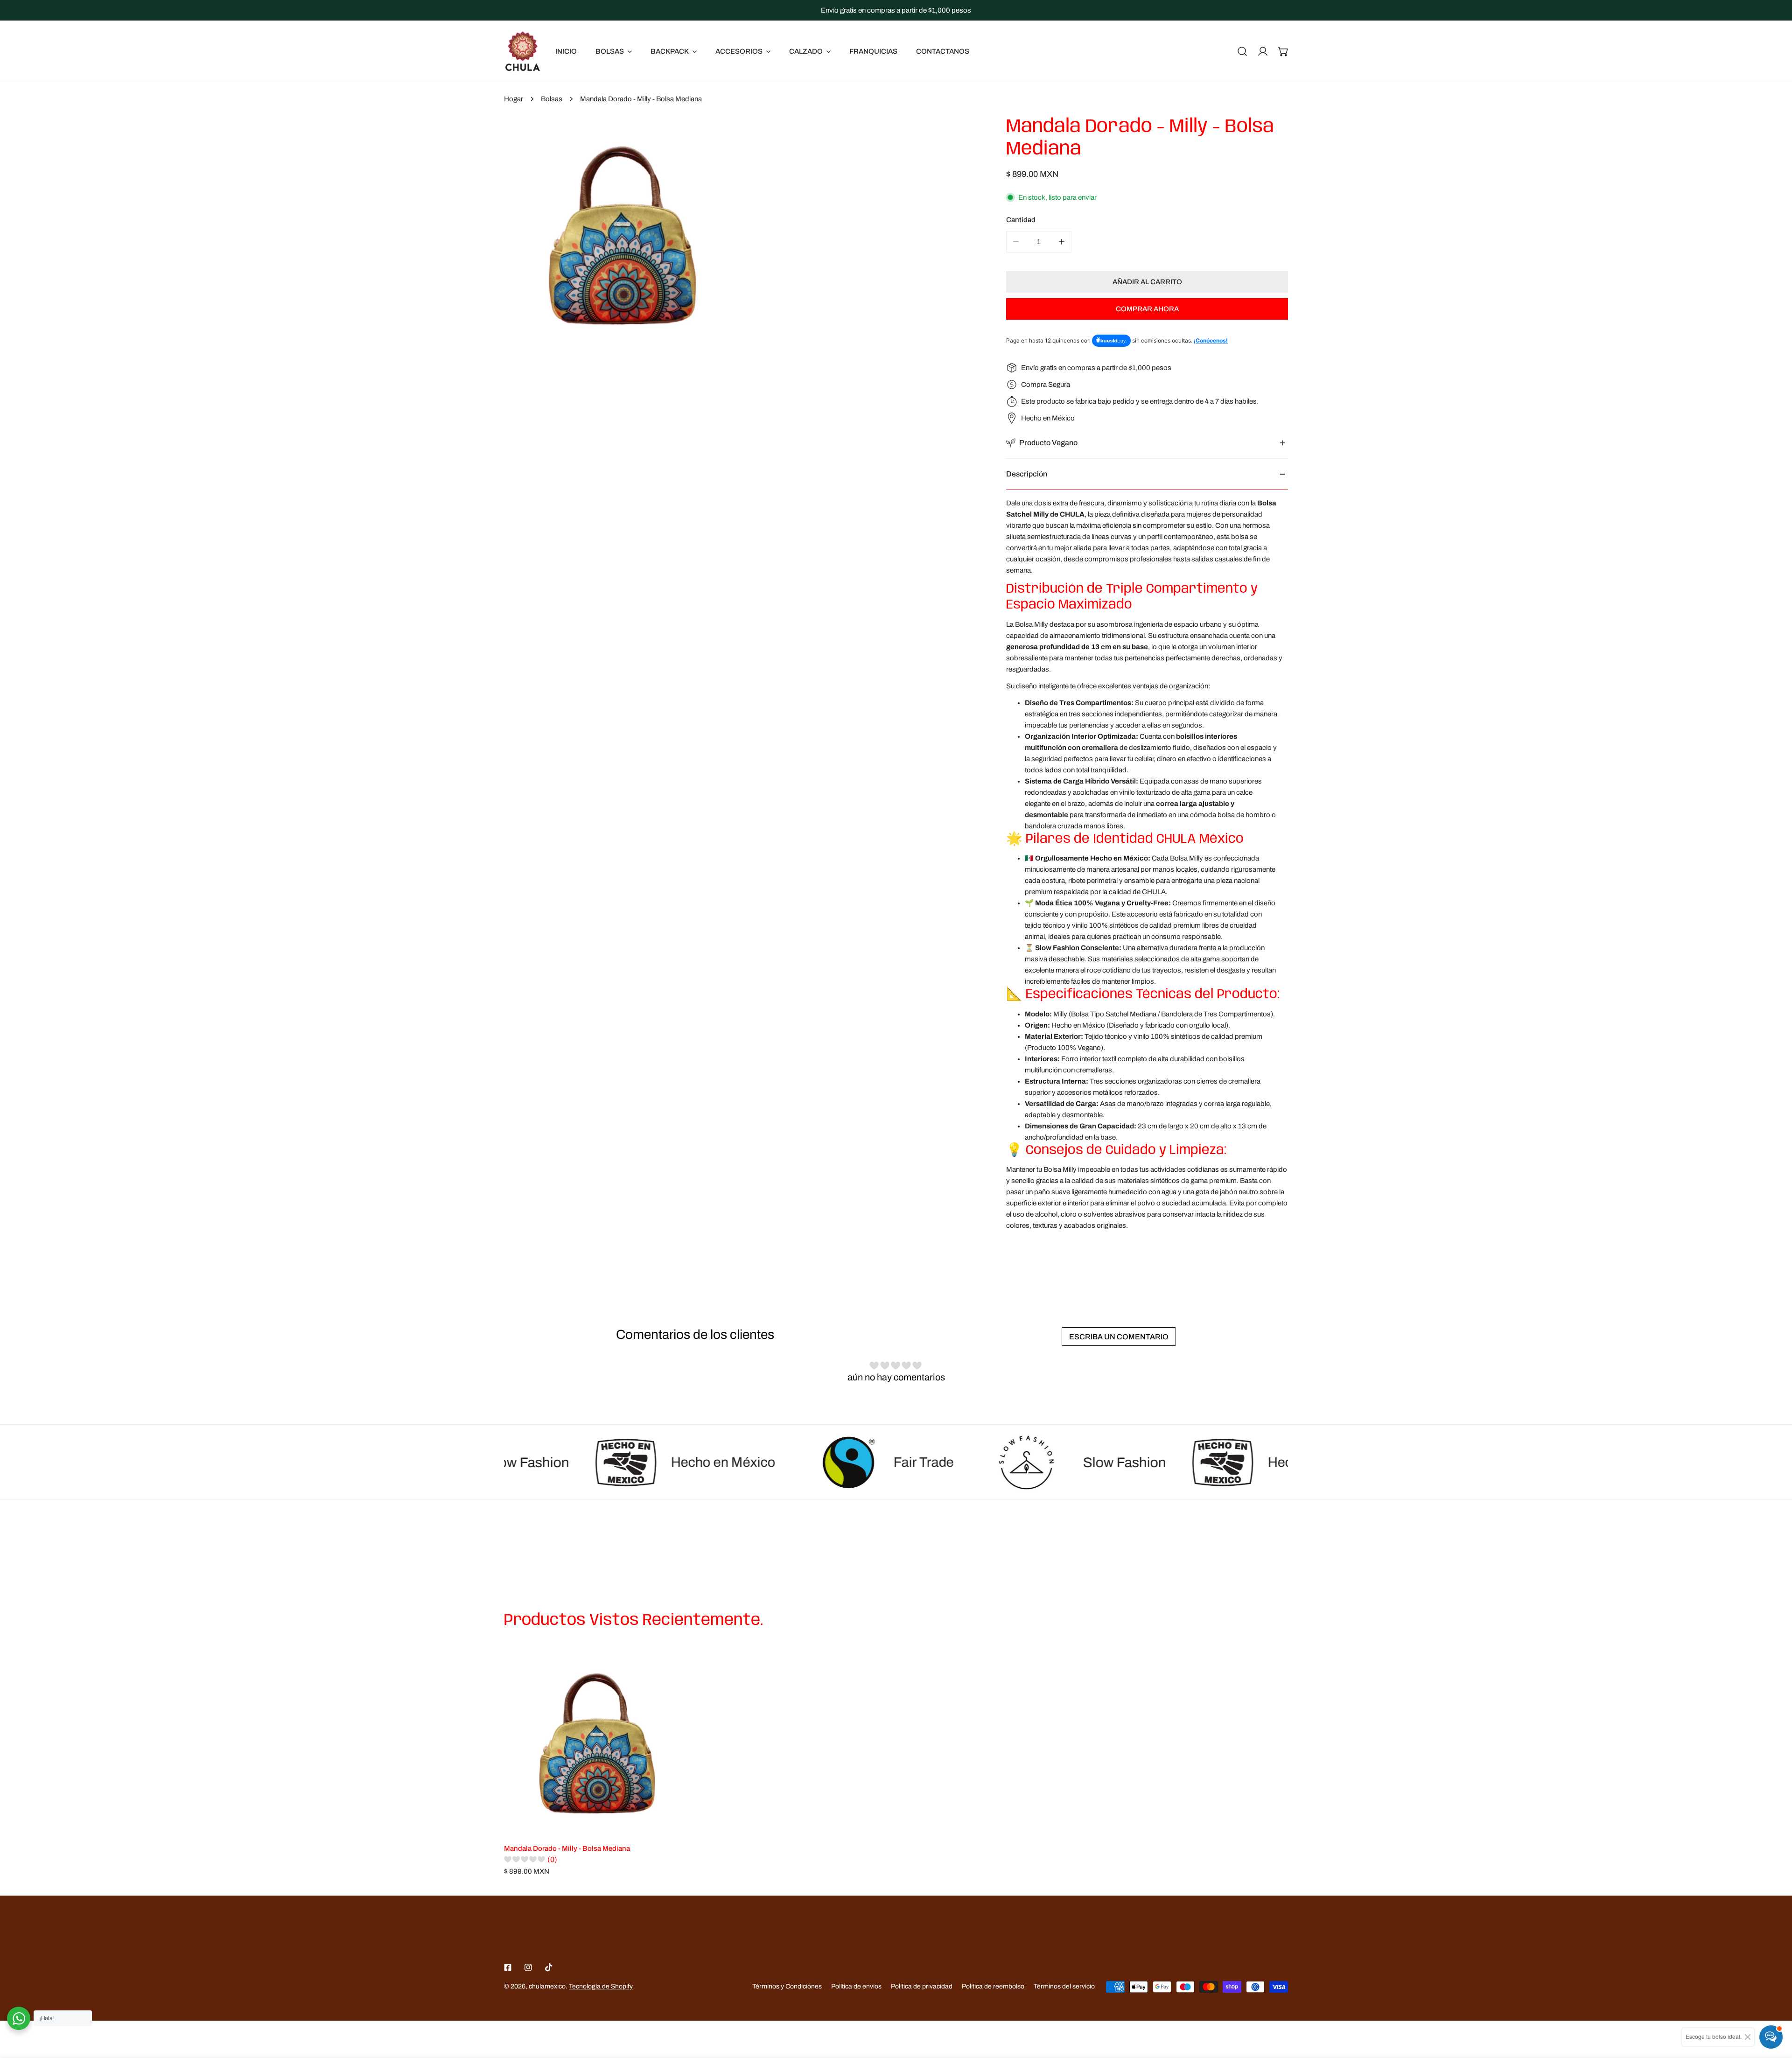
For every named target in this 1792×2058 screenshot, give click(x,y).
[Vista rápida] (672, 1824)
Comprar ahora (1147, 309)
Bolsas (552, 99)
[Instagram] (528, 1967)
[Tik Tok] (549, 1967)
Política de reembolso (993, 1986)
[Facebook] (508, 1967)
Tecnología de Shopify (601, 1986)
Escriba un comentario (1119, 1337)
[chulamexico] (523, 51)
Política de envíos (856, 1986)
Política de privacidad (922, 1986)
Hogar (514, 99)
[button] (1283, 51)
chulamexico (547, 1986)
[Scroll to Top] (1775, 2009)
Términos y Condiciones (787, 1986)
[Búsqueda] (1242, 51)
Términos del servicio (1064, 1986)
